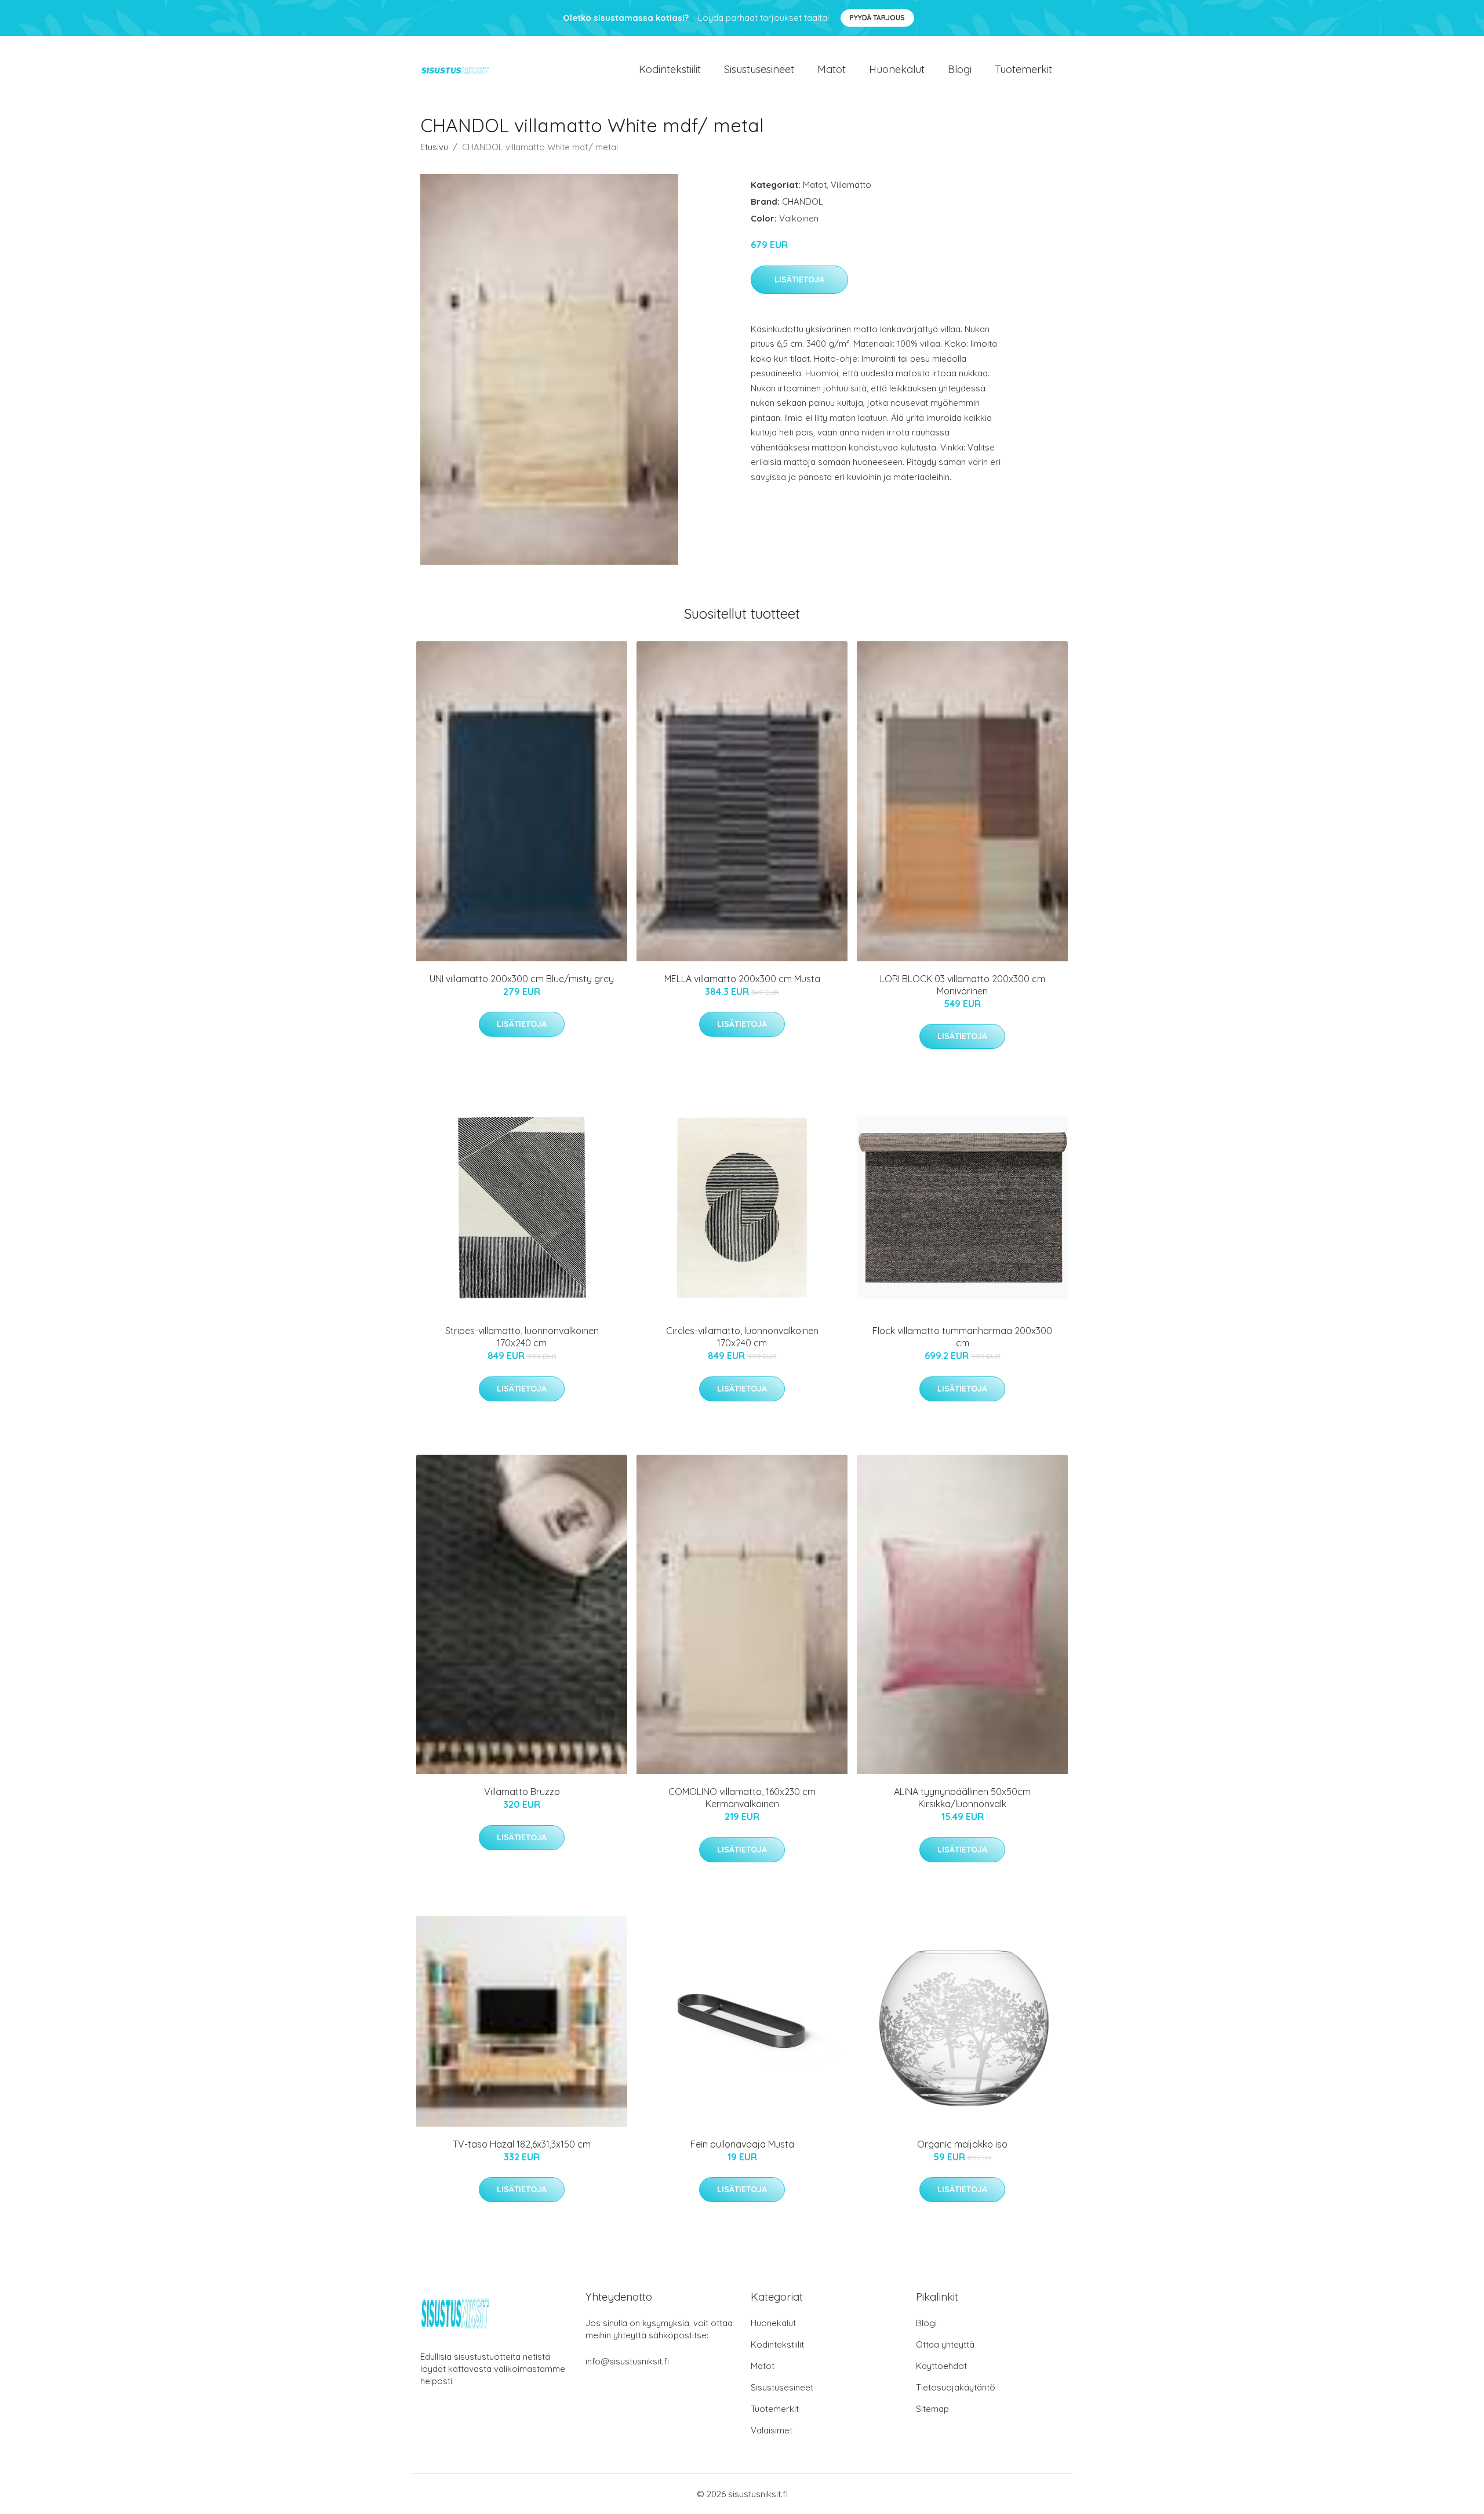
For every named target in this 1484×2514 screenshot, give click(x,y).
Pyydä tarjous (877, 18)
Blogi (960, 69)
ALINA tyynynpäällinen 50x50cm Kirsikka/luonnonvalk (962, 1798)
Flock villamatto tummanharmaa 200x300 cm (962, 1337)
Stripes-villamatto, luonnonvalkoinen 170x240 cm (522, 1337)
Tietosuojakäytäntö (956, 2387)
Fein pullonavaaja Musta (742, 2144)
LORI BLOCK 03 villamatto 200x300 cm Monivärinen (963, 985)
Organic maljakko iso (962, 2144)
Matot (832, 69)
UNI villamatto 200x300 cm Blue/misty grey (522, 979)
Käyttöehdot (941, 2366)
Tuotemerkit (1023, 69)
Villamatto (851, 185)
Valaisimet (772, 2430)
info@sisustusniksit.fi (627, 2361)
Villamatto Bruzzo (522, 1792)
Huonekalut (897, 69)
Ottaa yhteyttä (945, 2344)
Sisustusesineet (759, 69)
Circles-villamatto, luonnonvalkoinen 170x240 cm (742, 1337)
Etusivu (434, 147)
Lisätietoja (799, 279)
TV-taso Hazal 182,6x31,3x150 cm (522, 2144)
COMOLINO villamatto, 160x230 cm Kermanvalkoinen (742, 1798)
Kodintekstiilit (670, 69)
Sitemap (932, 2409)
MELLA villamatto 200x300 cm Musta (742, 979)
